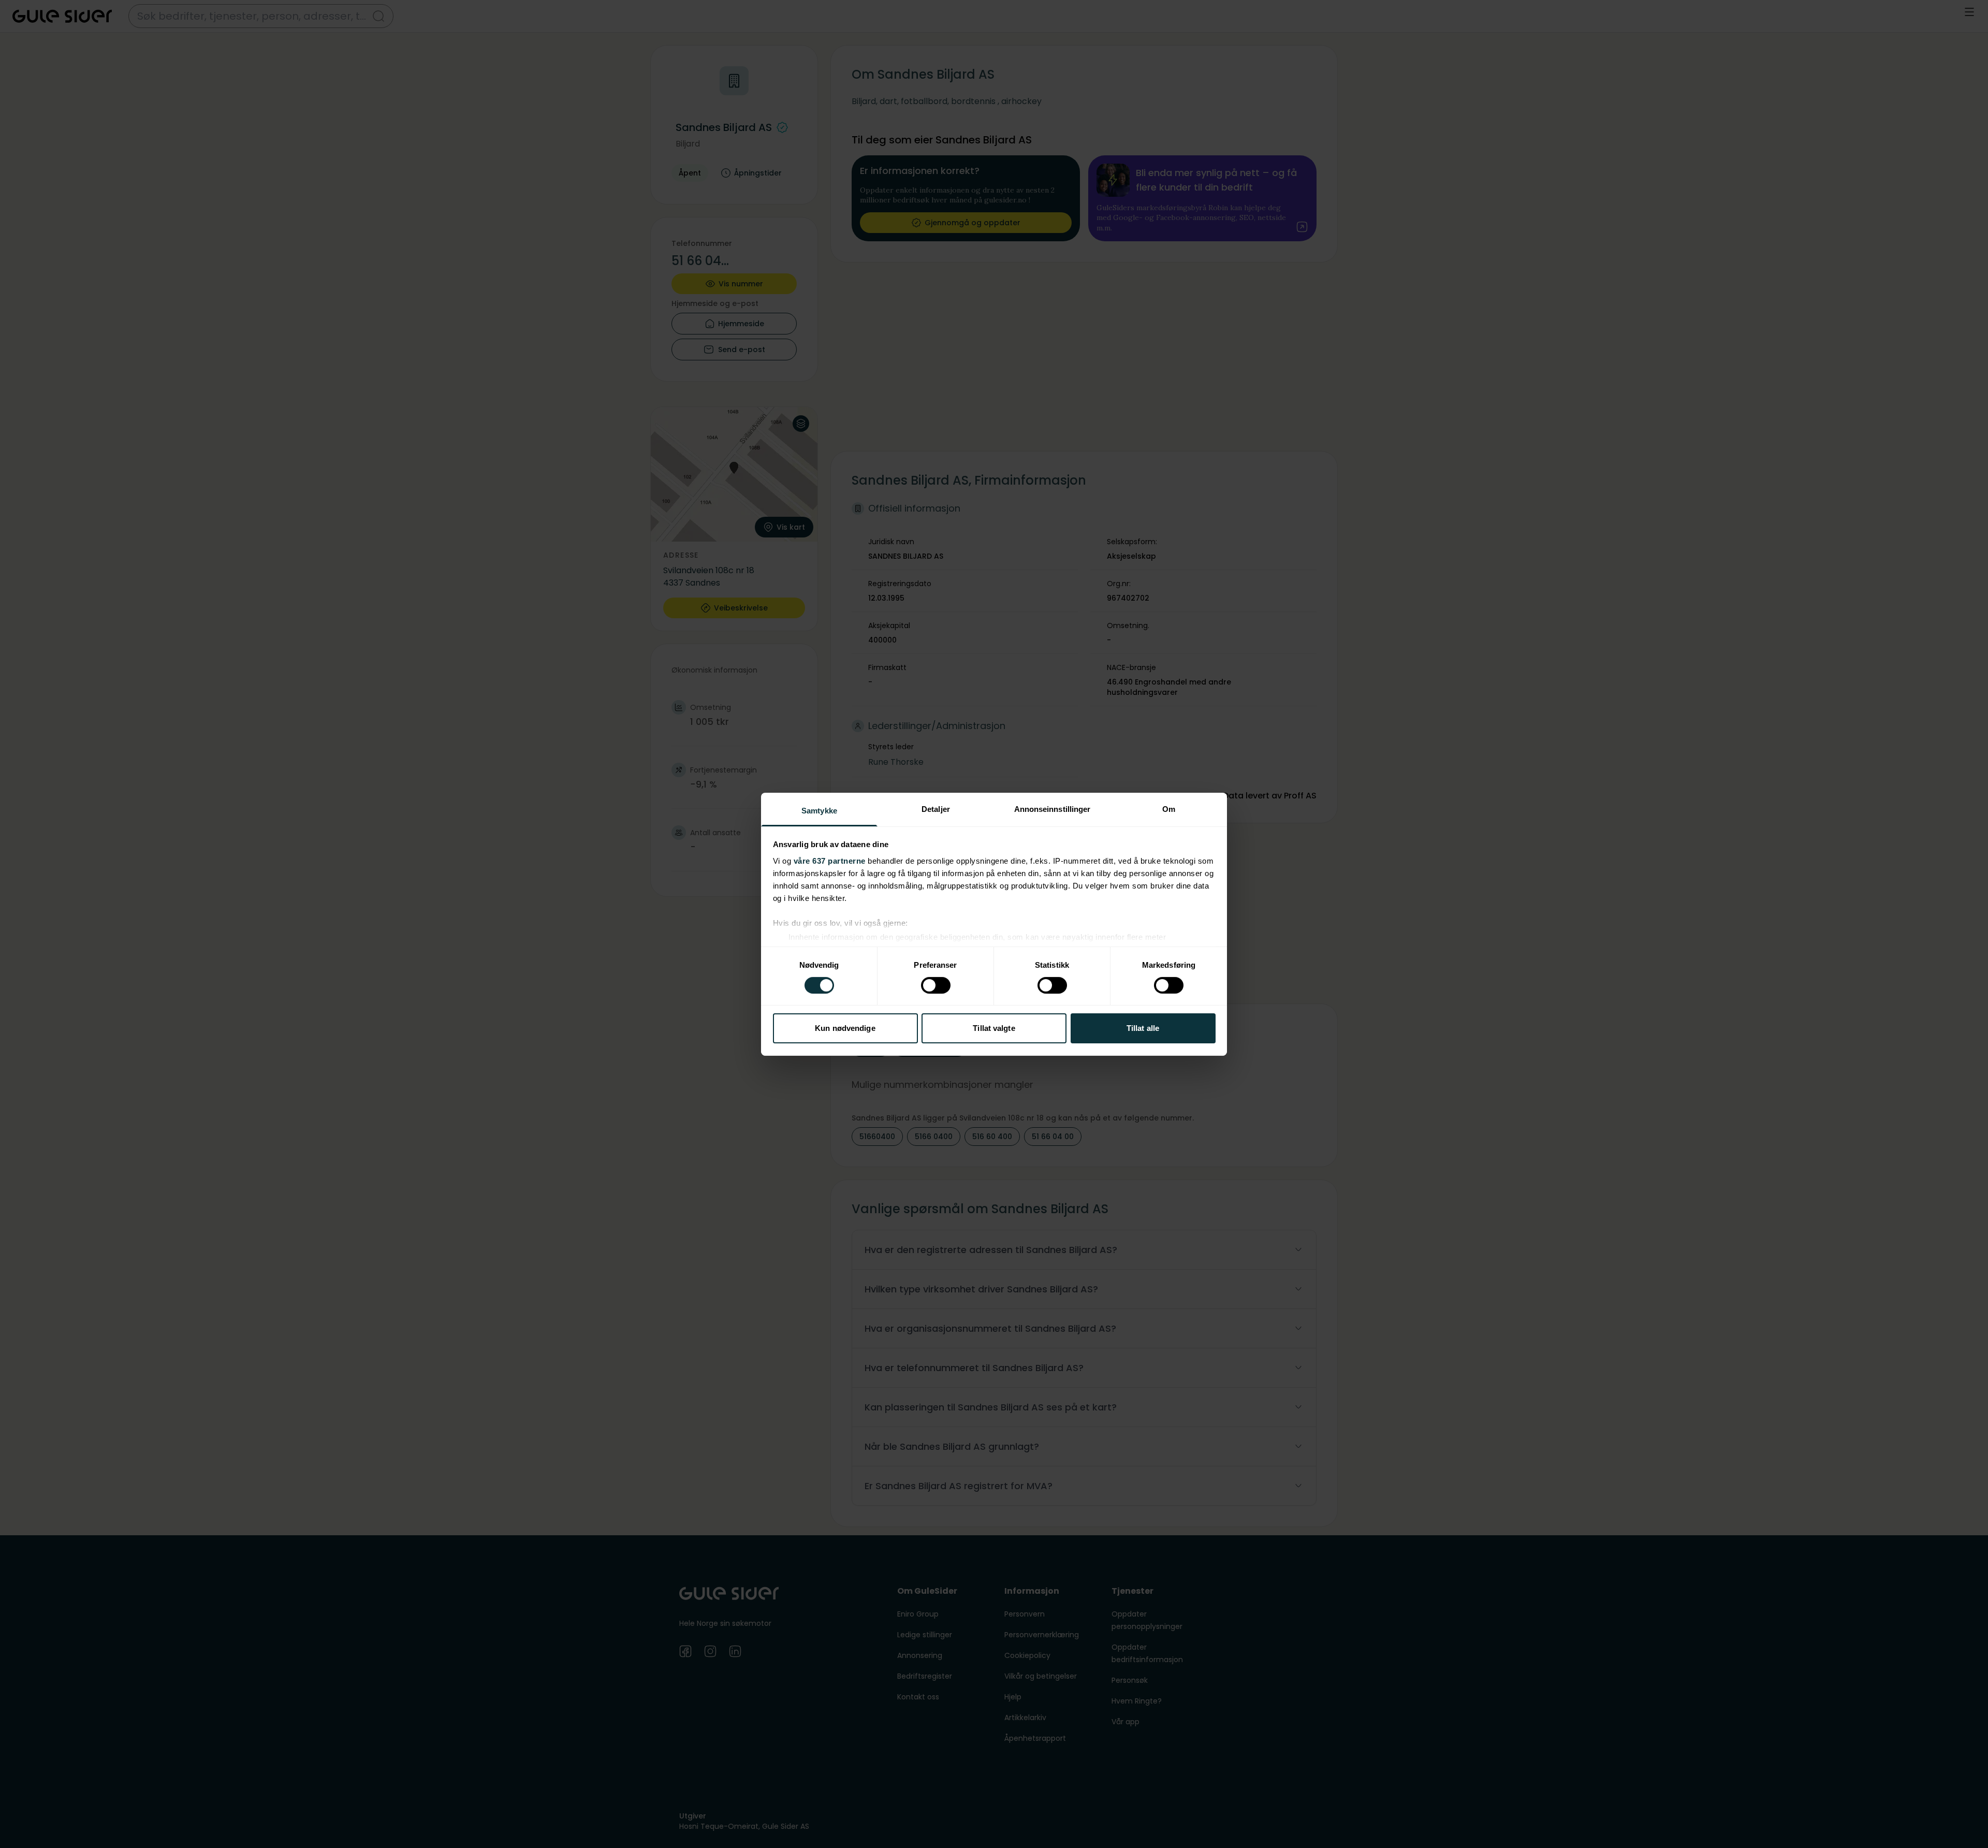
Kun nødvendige (845, 1028)
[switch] (936, 985)
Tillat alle (1143, 1028)
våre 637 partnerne (830, 860)
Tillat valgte (994, 1028)
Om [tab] (1169, 809)
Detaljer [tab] (936, 809)
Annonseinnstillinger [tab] (1053, 809)
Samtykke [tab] (819, 810)
